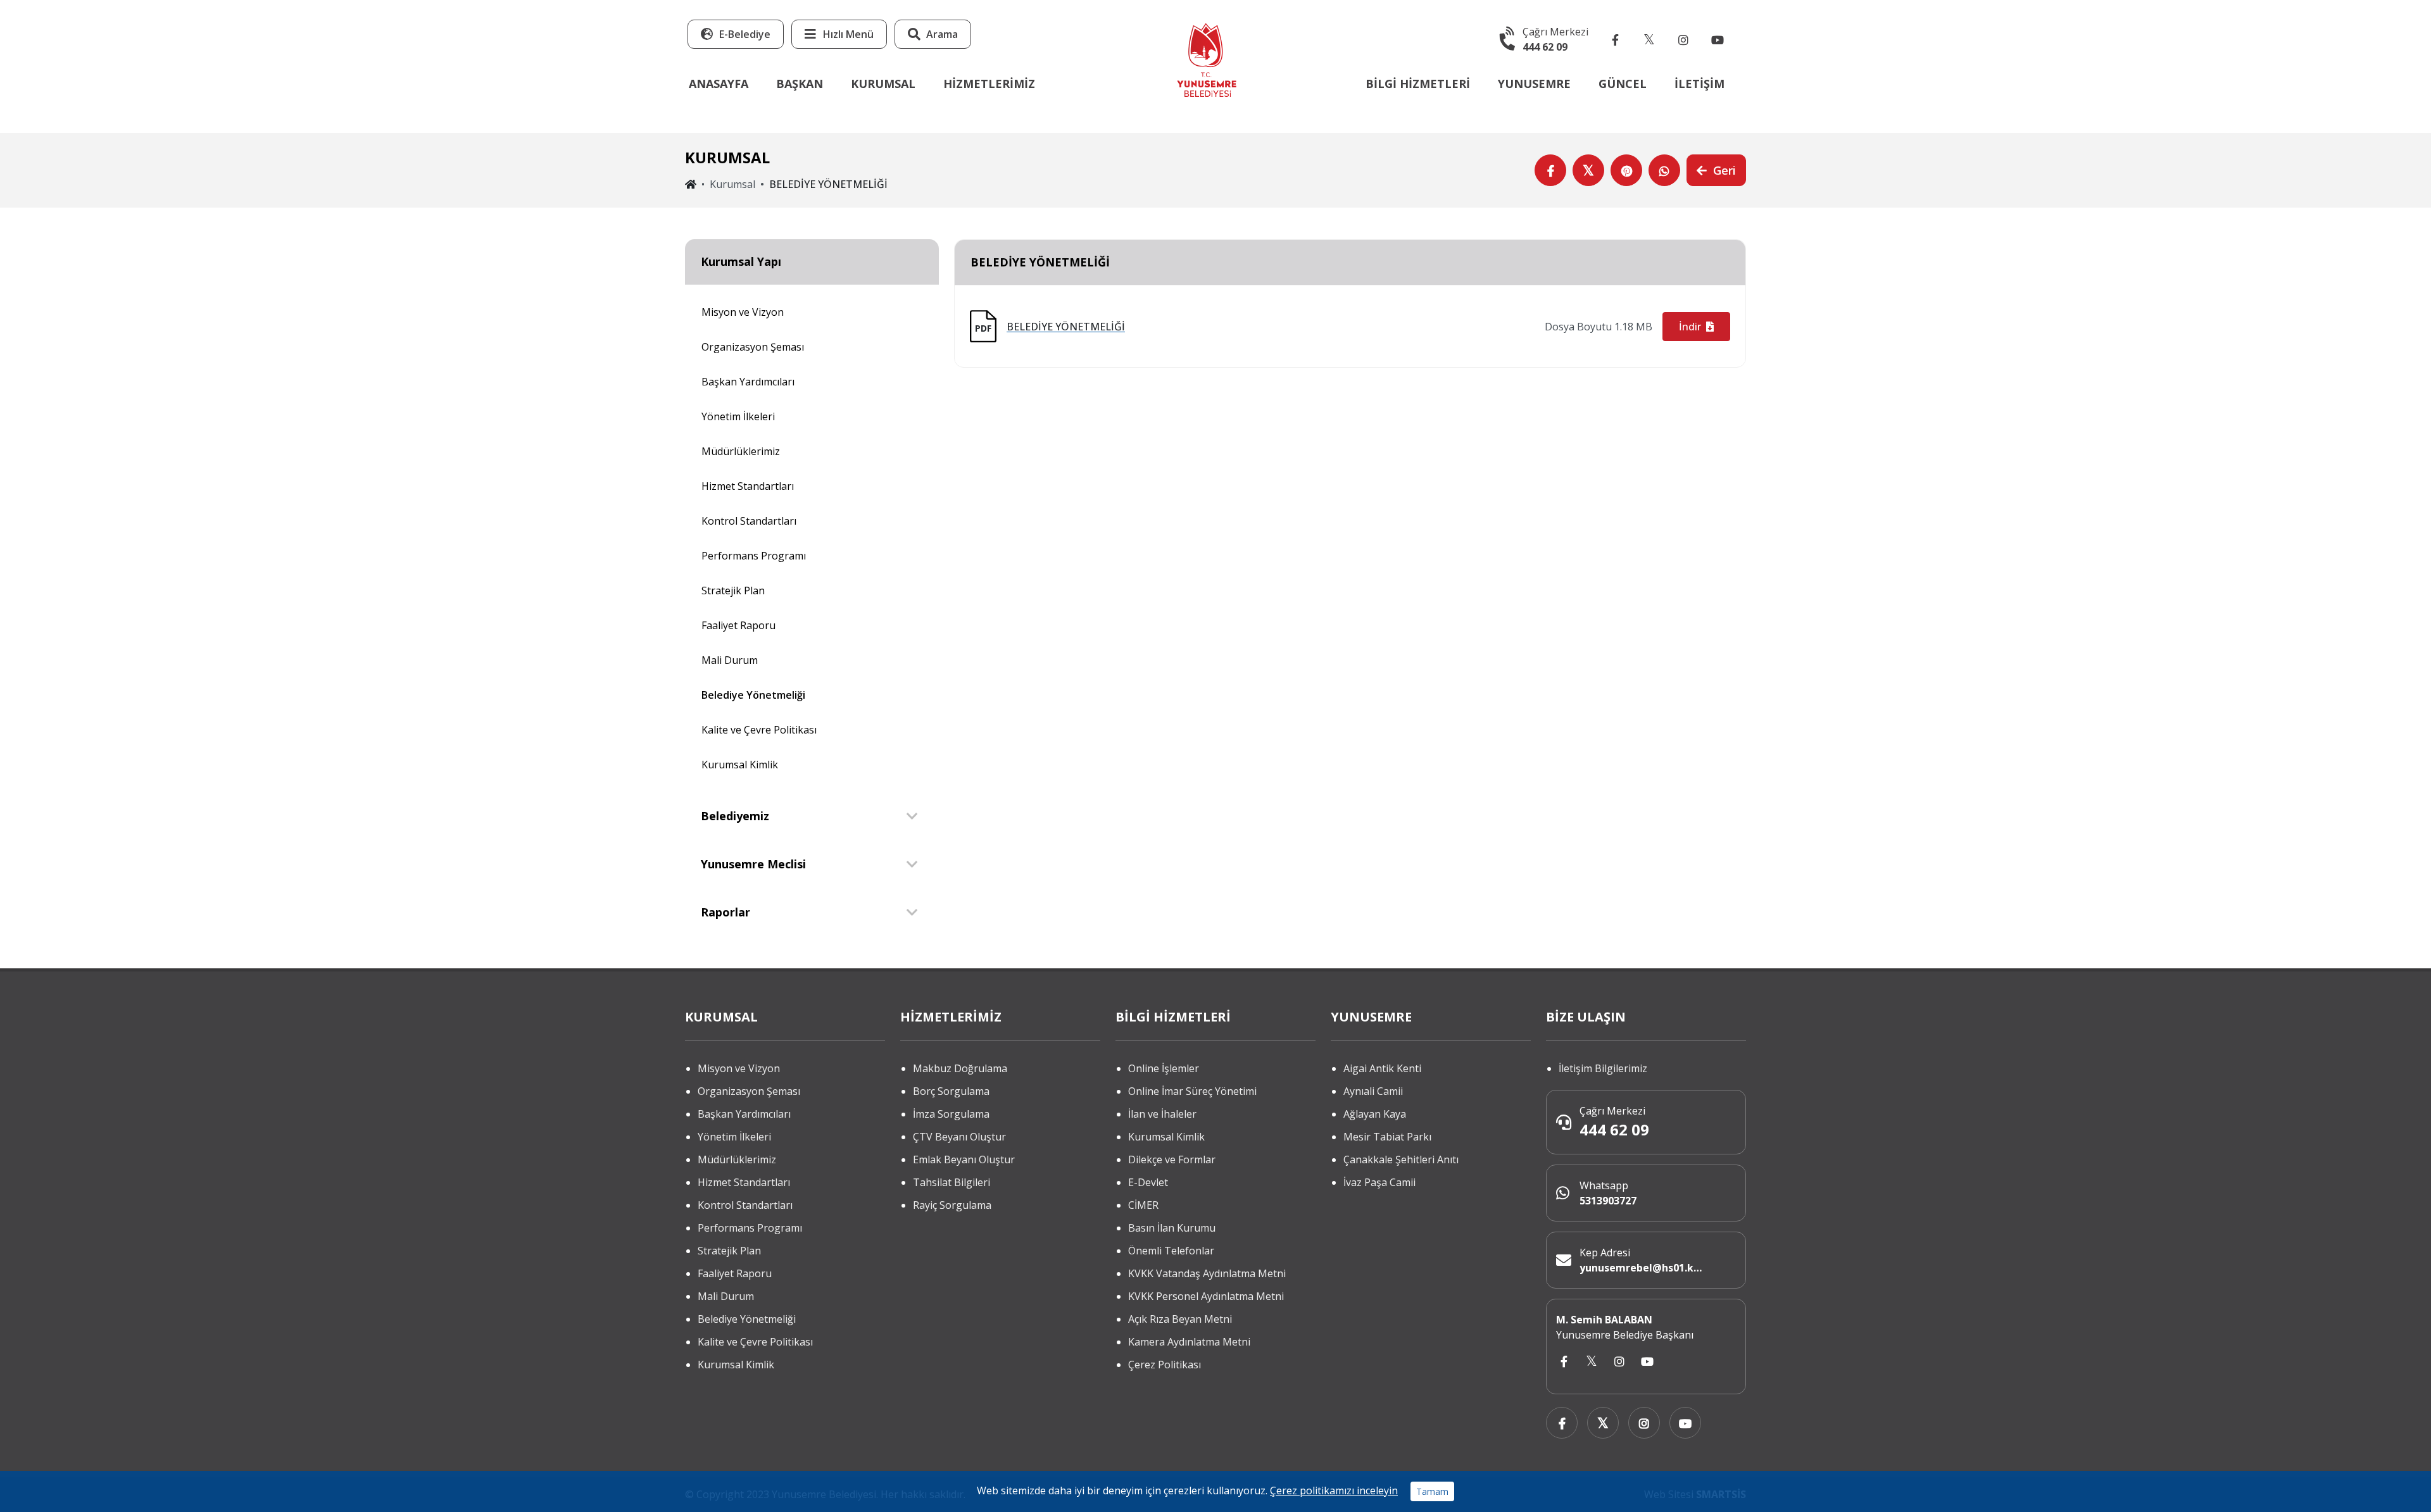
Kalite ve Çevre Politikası (759, 730)
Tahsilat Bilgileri (952, 1182)
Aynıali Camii (1373, 1091)
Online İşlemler (1164, 1068)
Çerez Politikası (1165, 1365)
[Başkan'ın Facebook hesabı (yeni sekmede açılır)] (1564, 1362)
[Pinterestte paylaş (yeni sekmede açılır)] (1626, 170)
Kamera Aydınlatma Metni (1189, 1342)
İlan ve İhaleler (1162, 1114)
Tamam (1432, 1491)
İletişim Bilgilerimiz (1603, 1068)
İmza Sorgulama (951, 1114)
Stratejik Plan (733, 590)
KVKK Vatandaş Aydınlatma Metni (1207, 1273)
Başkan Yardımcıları (748, 382)
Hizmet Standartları (748, 486)
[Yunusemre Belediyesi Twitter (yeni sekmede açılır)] (1649, 39)
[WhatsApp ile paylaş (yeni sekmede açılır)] (1664, 170)
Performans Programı (754, 556)
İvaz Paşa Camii (1379, 1182)
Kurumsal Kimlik (740, 765)
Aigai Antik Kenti (1382, 1068)
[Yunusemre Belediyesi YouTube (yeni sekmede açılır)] (1718, 39)
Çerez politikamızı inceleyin (1334, 1490)
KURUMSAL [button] (883, 84)
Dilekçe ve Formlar (1172, 1159)
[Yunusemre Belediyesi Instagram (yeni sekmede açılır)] (1683, 39)
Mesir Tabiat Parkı (1387, 1137)
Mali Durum (730, 660)
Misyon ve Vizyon (743, 312)
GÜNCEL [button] (1623, 84)
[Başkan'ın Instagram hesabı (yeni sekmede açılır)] (1619, 1362)
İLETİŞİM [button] (1699, 84)
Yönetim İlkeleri (738, 416)
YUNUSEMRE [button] (1534, 84)
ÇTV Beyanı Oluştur (959, 1137)
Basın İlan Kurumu (1172, 1228)
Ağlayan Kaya (1375, 1114)
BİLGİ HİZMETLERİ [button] (1418, 84)
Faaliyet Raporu (738, 625)
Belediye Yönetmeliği (753, 695)
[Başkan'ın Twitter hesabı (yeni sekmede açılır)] (1592, 1362)
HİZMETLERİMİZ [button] (989, 84)
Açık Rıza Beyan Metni (1180, 1319)
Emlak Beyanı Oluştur (964, 1159)
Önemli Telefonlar (1171, 1251)
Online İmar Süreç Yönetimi (1192, 1091)
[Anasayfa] (1207, 59)
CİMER (1143, 1205)
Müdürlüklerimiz (741, 451)
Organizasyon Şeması (753, 347)
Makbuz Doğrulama (960, 1068)
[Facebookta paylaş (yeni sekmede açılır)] (1550, 170)
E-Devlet (1148, 1182)
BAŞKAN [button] (800, 84)
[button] (839, 34)
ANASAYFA (719, 84)
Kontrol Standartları (749, 521)
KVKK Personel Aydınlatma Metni (1206, 1296)
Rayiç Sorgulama (952, 1205)
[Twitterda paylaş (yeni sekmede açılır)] (1588, 170)
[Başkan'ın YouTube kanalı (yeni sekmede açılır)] (1647, 1362)
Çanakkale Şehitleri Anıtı (1401, 1159)
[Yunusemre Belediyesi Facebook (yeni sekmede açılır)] (1615, 39)
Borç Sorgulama (951, 1091)
